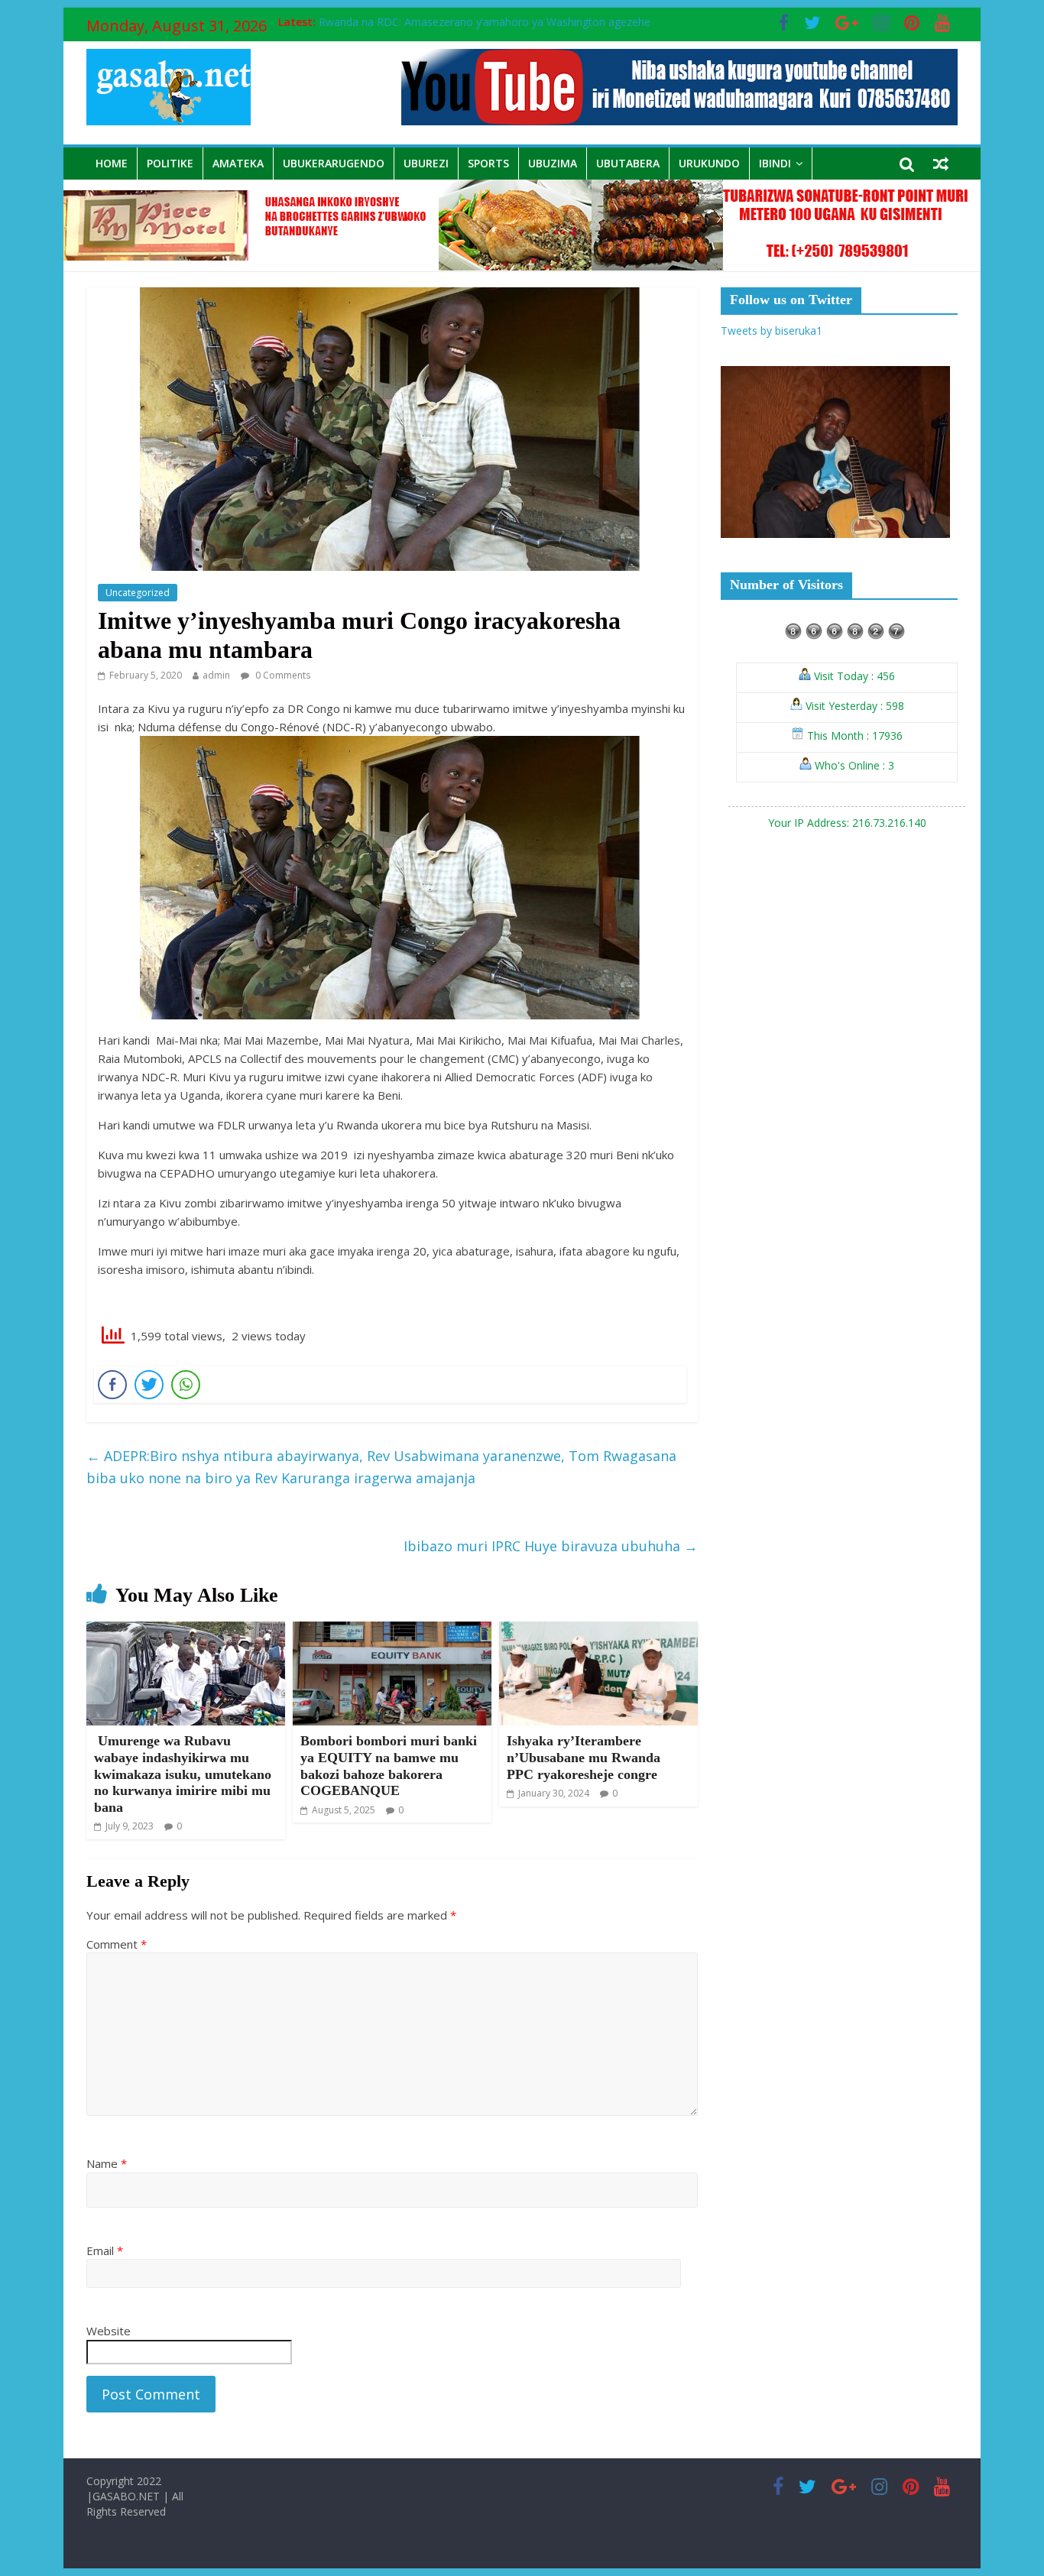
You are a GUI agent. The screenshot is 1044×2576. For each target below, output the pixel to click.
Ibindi (775, 163)
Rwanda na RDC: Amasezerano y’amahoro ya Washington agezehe (485, 22)
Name (107, 2163)
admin (216, 675)
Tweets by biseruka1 (772, 331)
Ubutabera (628, 163)
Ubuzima (553, 163)
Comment (117, 1944)
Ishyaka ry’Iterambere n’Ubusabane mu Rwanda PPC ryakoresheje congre (584, 1757)
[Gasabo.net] (522, 189)
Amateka (238, 163)
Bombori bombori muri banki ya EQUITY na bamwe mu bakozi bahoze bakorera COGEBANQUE (389, 1766)
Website (109, 2331)
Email (105, 2250)
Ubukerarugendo (334, 163)
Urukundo (709, 163)
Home (112, 163)
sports (488, 163)
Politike (170, 163)
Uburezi (426, 163)
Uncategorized (138, 593)
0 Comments (282, 675)
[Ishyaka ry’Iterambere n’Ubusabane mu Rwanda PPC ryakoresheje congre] (598, 1631)
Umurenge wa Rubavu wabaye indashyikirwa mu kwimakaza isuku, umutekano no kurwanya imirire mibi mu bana (183, 1774)
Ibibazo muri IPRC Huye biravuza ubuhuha (551, 1546)
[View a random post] (941, 164)
